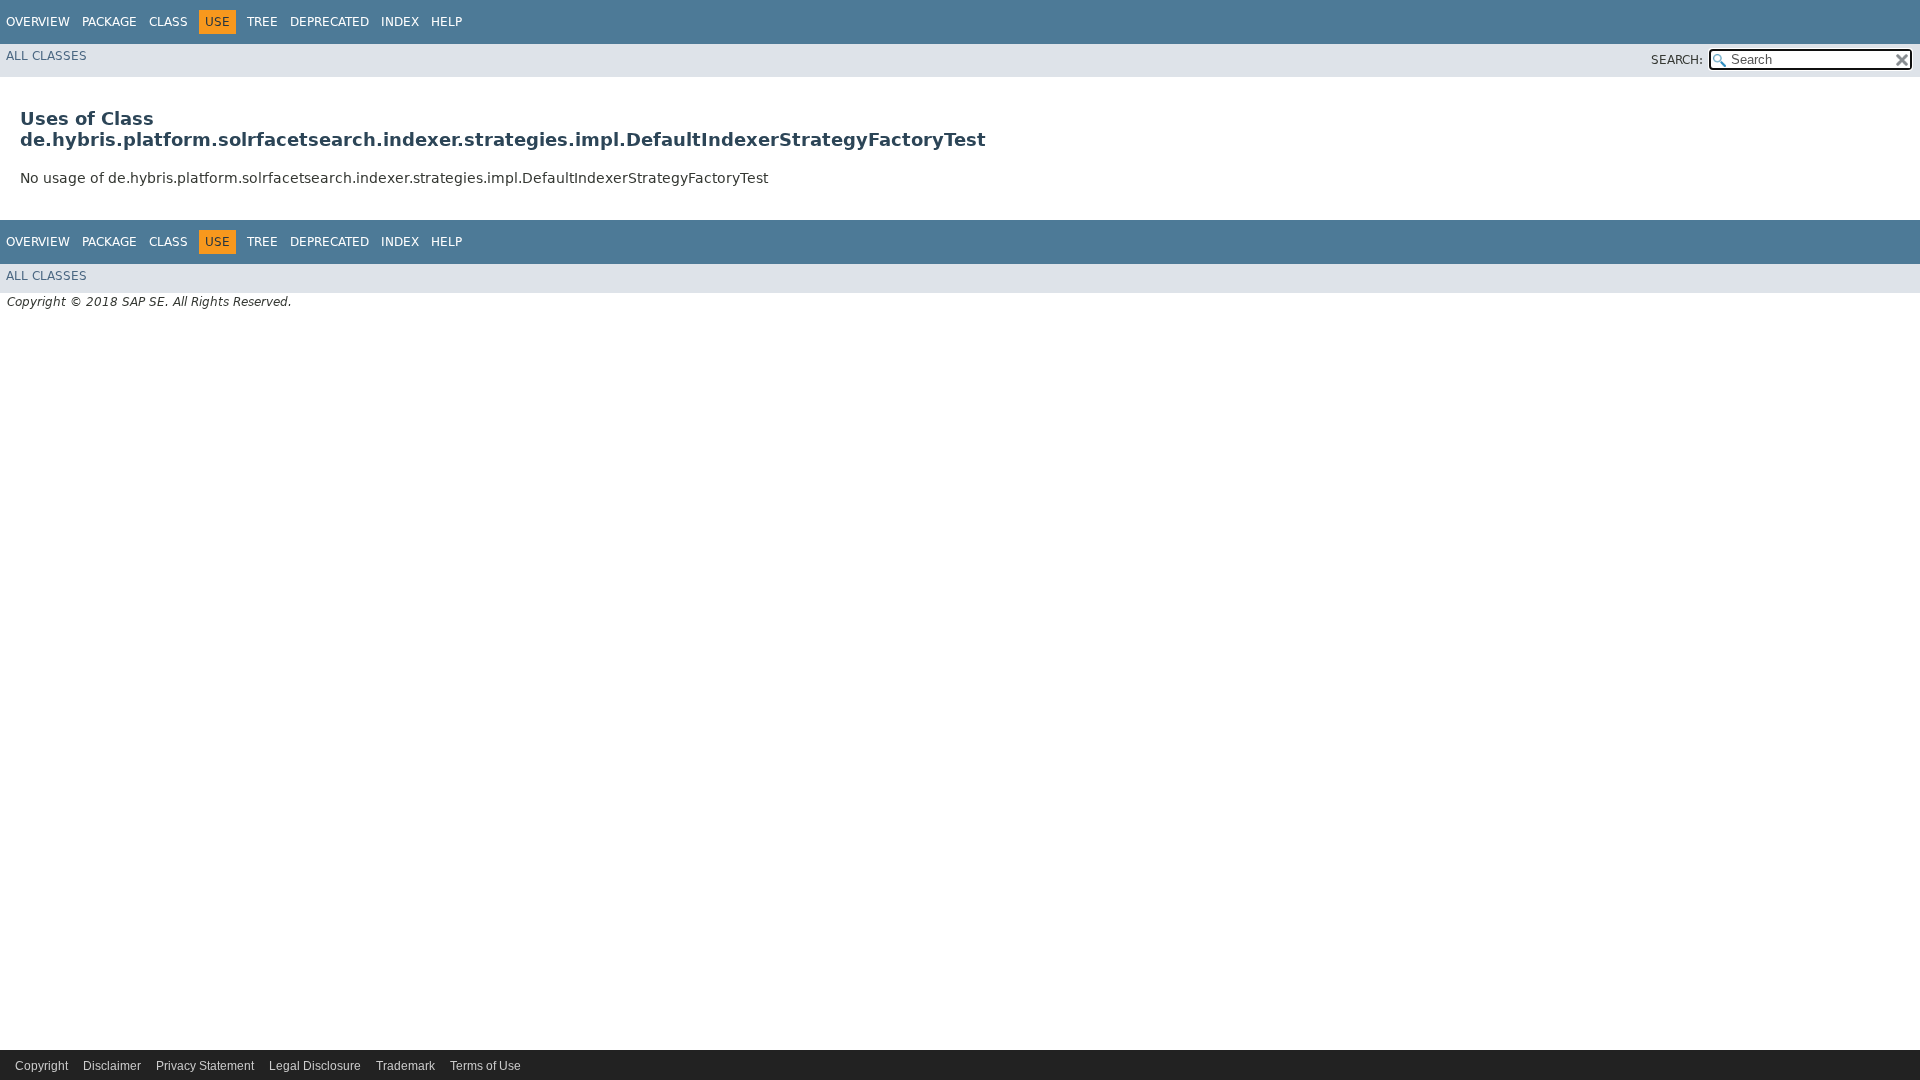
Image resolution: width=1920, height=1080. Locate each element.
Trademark (405, 1066)
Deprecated (329, 22)
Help (446, 22)
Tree (262, 22)
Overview (38, 22)
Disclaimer (112, 1066)
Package (109, 22)
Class (168, 22)
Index (400, 22)
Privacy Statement (205, 1066)
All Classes (46, 56)
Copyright (41, 1066)
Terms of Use (485, 1066)
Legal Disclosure (315, 1066)
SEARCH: (1677, 60)
